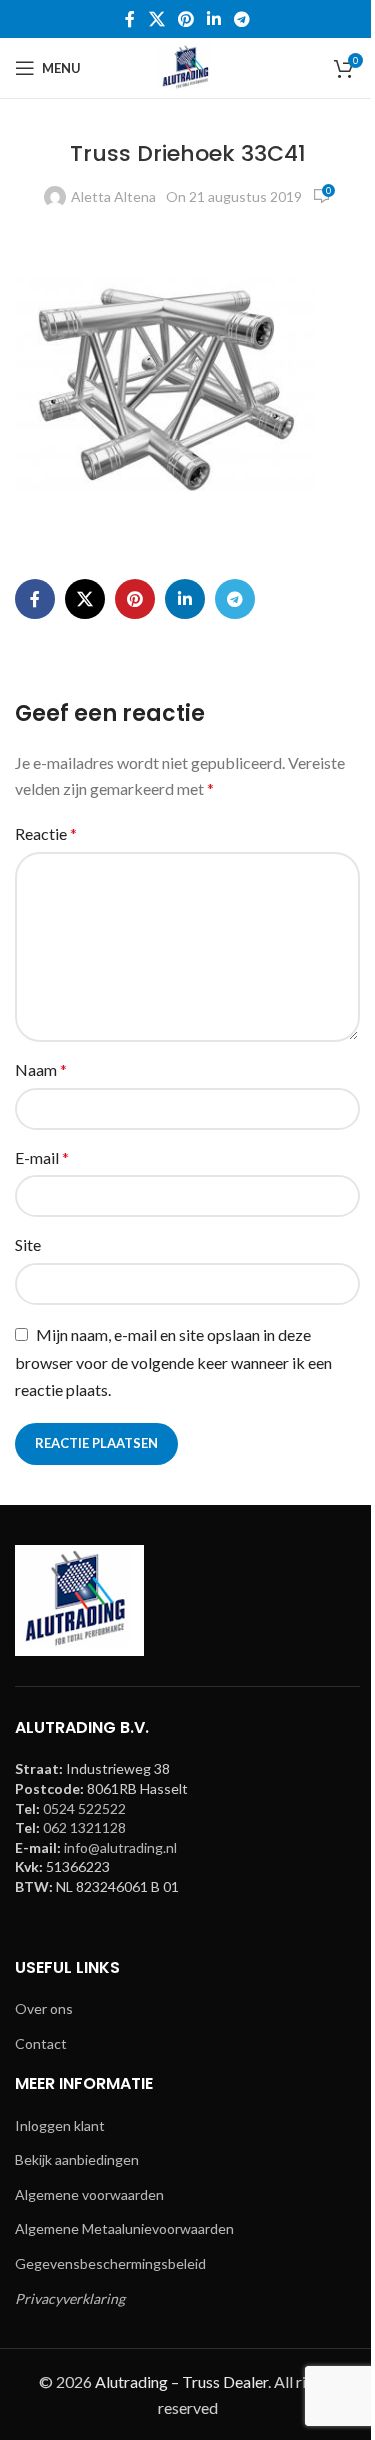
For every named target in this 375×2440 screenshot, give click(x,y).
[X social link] (156, 19)
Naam (41, 1069)
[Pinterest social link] (185, 19)
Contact (41, 2043)
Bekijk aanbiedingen (77, 2159)
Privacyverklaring (70, 2298)
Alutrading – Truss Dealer (181, 2381)
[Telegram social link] (242, 19)
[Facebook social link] (130, 19)
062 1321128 (84, 1827)
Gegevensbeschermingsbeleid (110, 2263)
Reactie (46, 833)
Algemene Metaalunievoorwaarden (124, 2228)
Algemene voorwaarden (89, 2194)
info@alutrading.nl (120, 1847)
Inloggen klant (60, 2125)
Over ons (44, 2008)
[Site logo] (187, 66)
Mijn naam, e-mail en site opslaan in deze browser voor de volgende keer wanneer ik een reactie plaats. (173, 1362)
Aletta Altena (113, 196)
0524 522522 (84, 1808)
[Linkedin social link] (214, 19)
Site (28, 1244)
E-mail (42, 1157)
